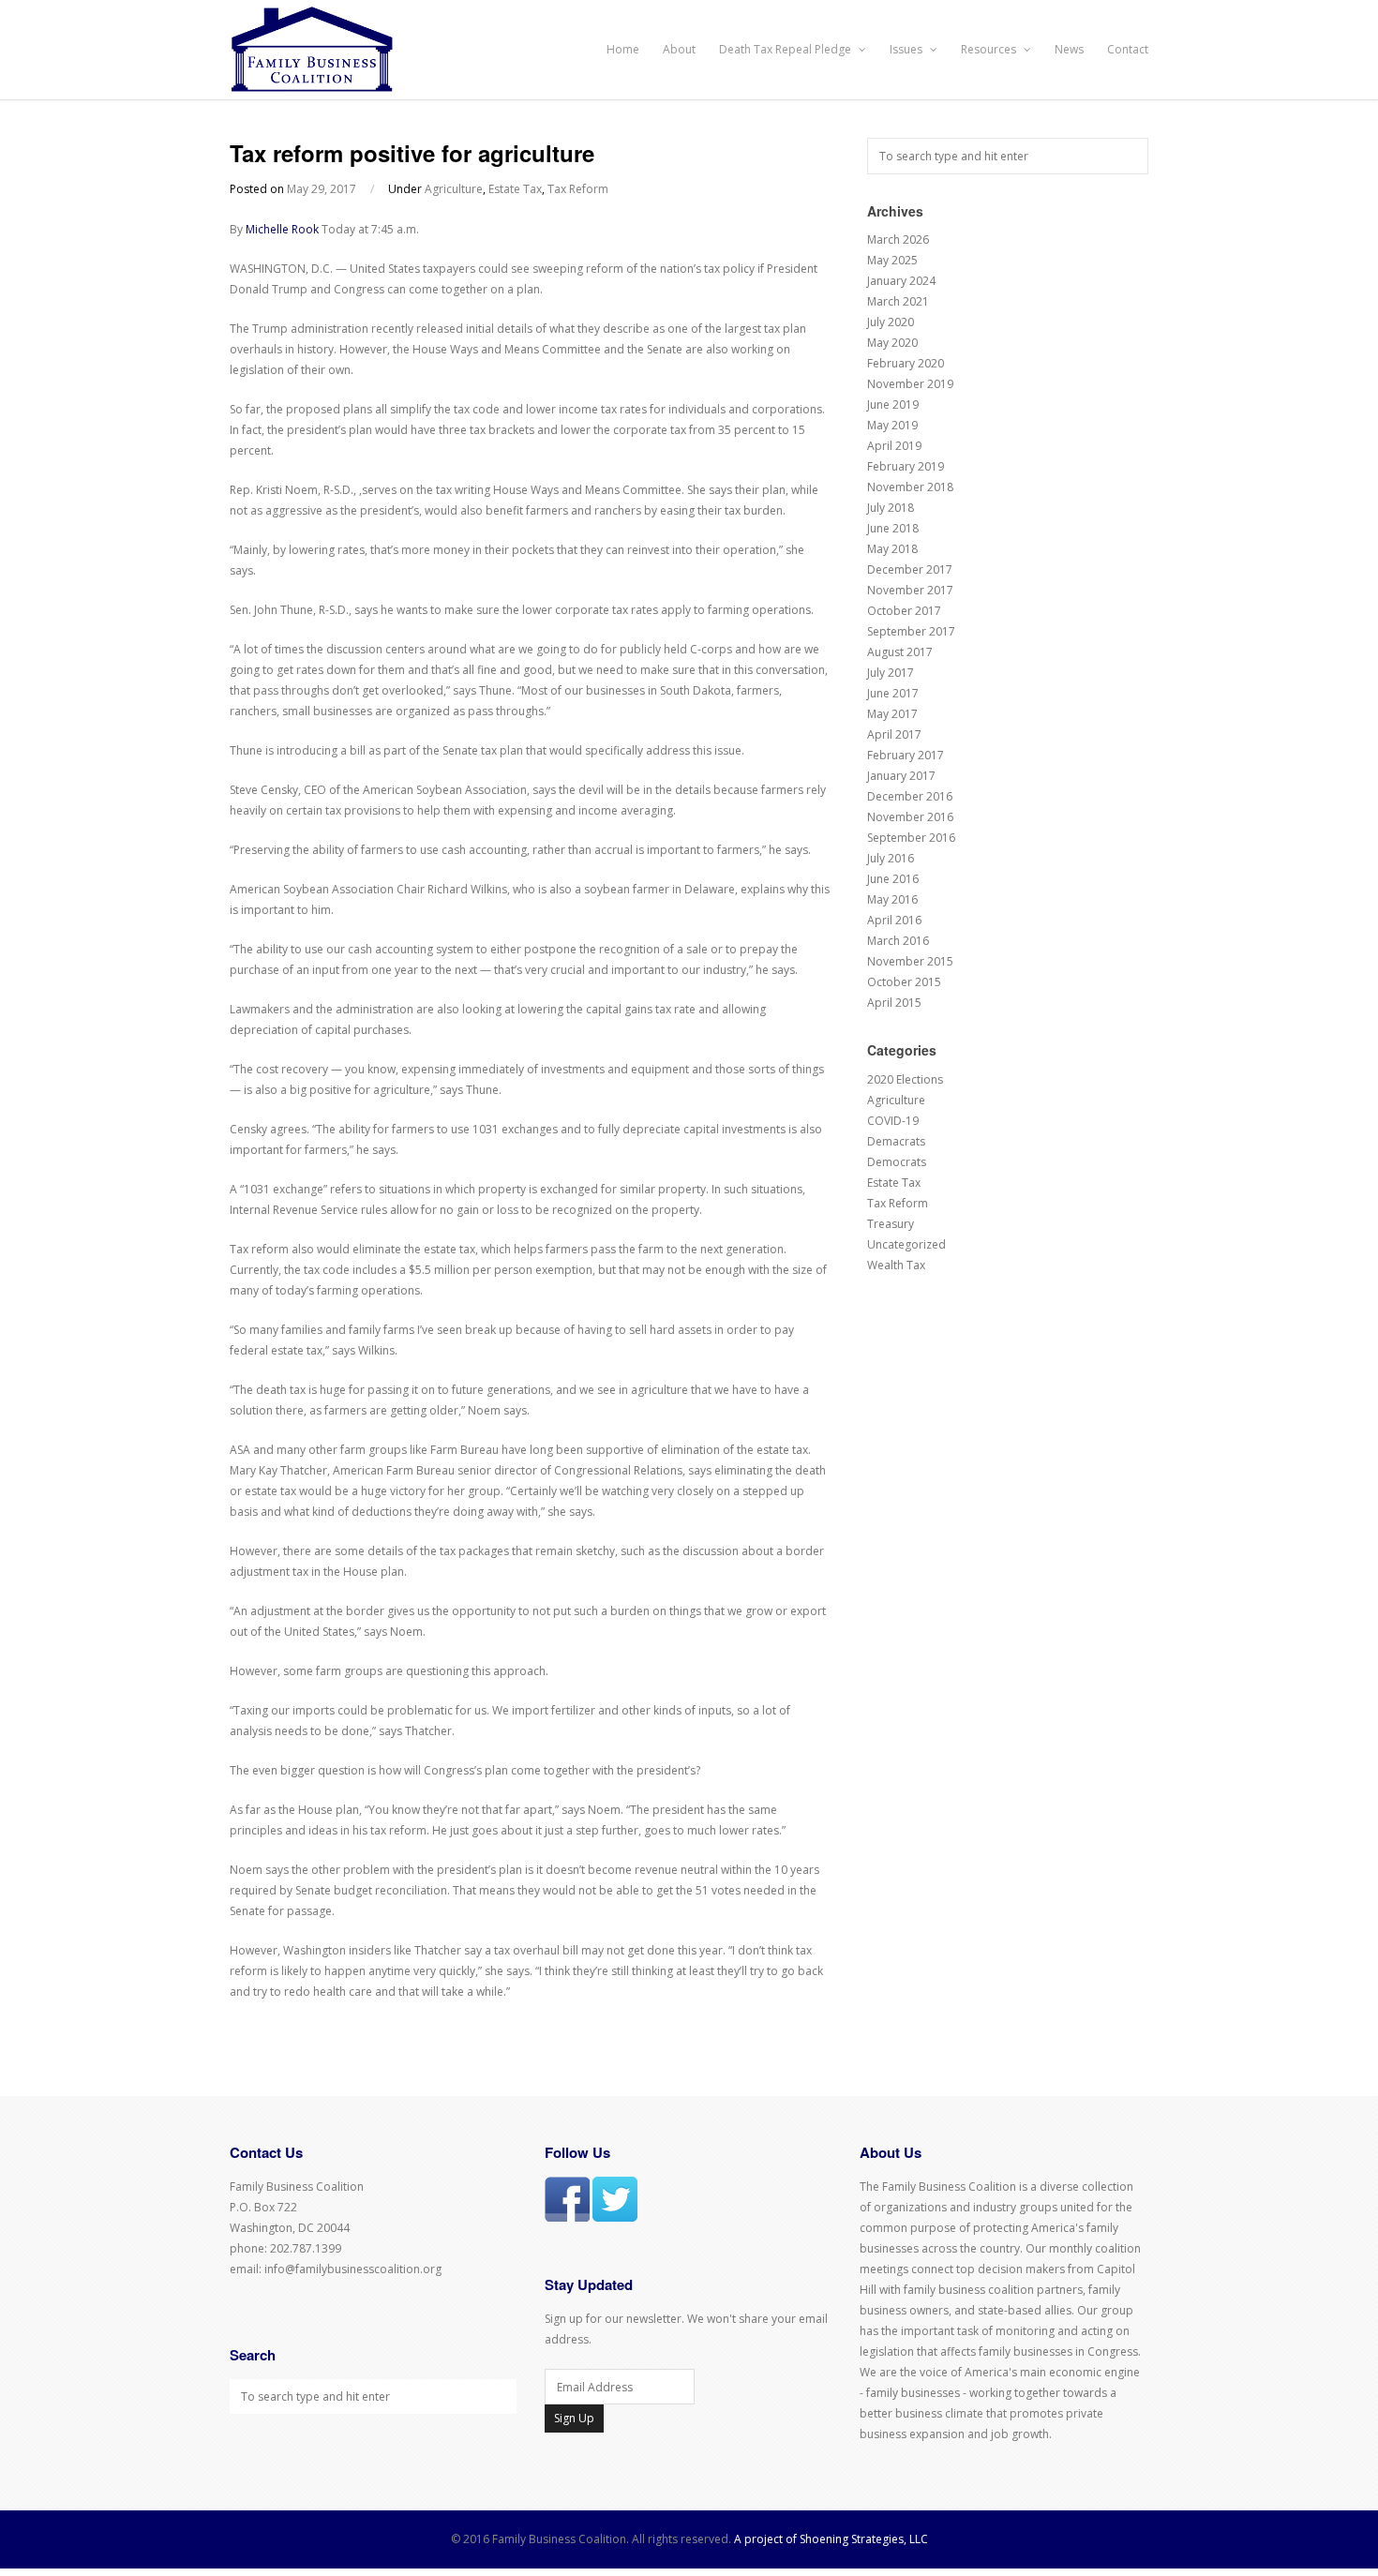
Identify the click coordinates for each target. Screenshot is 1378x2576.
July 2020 (891, 322)
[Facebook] (567, 2217)
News (1069, 49)
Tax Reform (578, 189)
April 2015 (894, 1003)
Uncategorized (906, 1244)
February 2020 (906, 363)
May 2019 (892, 425)
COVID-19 (893, 1121)
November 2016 (910, 817)
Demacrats (896, 1141)
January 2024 (901, 281)
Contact (1128, 49)
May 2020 (892, 343)
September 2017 (911, 631)
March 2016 (898, 941)
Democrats (897, 1162)
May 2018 (892, 549)
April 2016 (894, 920)
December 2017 (910, 569)
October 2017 (904, 611)
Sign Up (574, 2418)
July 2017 (891, 673)
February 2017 (906, 755)
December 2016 (910, 796)
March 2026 (898, 240)
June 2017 (893, 693)
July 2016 (891, 858)
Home (623, 49)
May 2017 (892, 714)
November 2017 (910, 590)
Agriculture (454, 189)
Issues (907, 49)
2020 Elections (905, 1079)
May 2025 (892, 260)
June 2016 (893, 879)
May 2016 (892, 899)
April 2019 (894, 446)
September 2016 (911, 838)
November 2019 (910, 384)
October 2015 (904, 982)
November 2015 (910, 961)
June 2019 (893, 404)
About (679, 49)
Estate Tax (515, 189)
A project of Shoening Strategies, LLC (831, 2539)
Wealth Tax (896, 1265)
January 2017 (901, 776)
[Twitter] (615, 2217)
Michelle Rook (282, 229)
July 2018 (891, 508)
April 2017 (894, 734)
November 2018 (910, 487)
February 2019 (906, 466)
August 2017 (900, 652)
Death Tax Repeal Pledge (786, 49)
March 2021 (898, 301)
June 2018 (893, 528)
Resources (990, 49)
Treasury (891, 1224)
